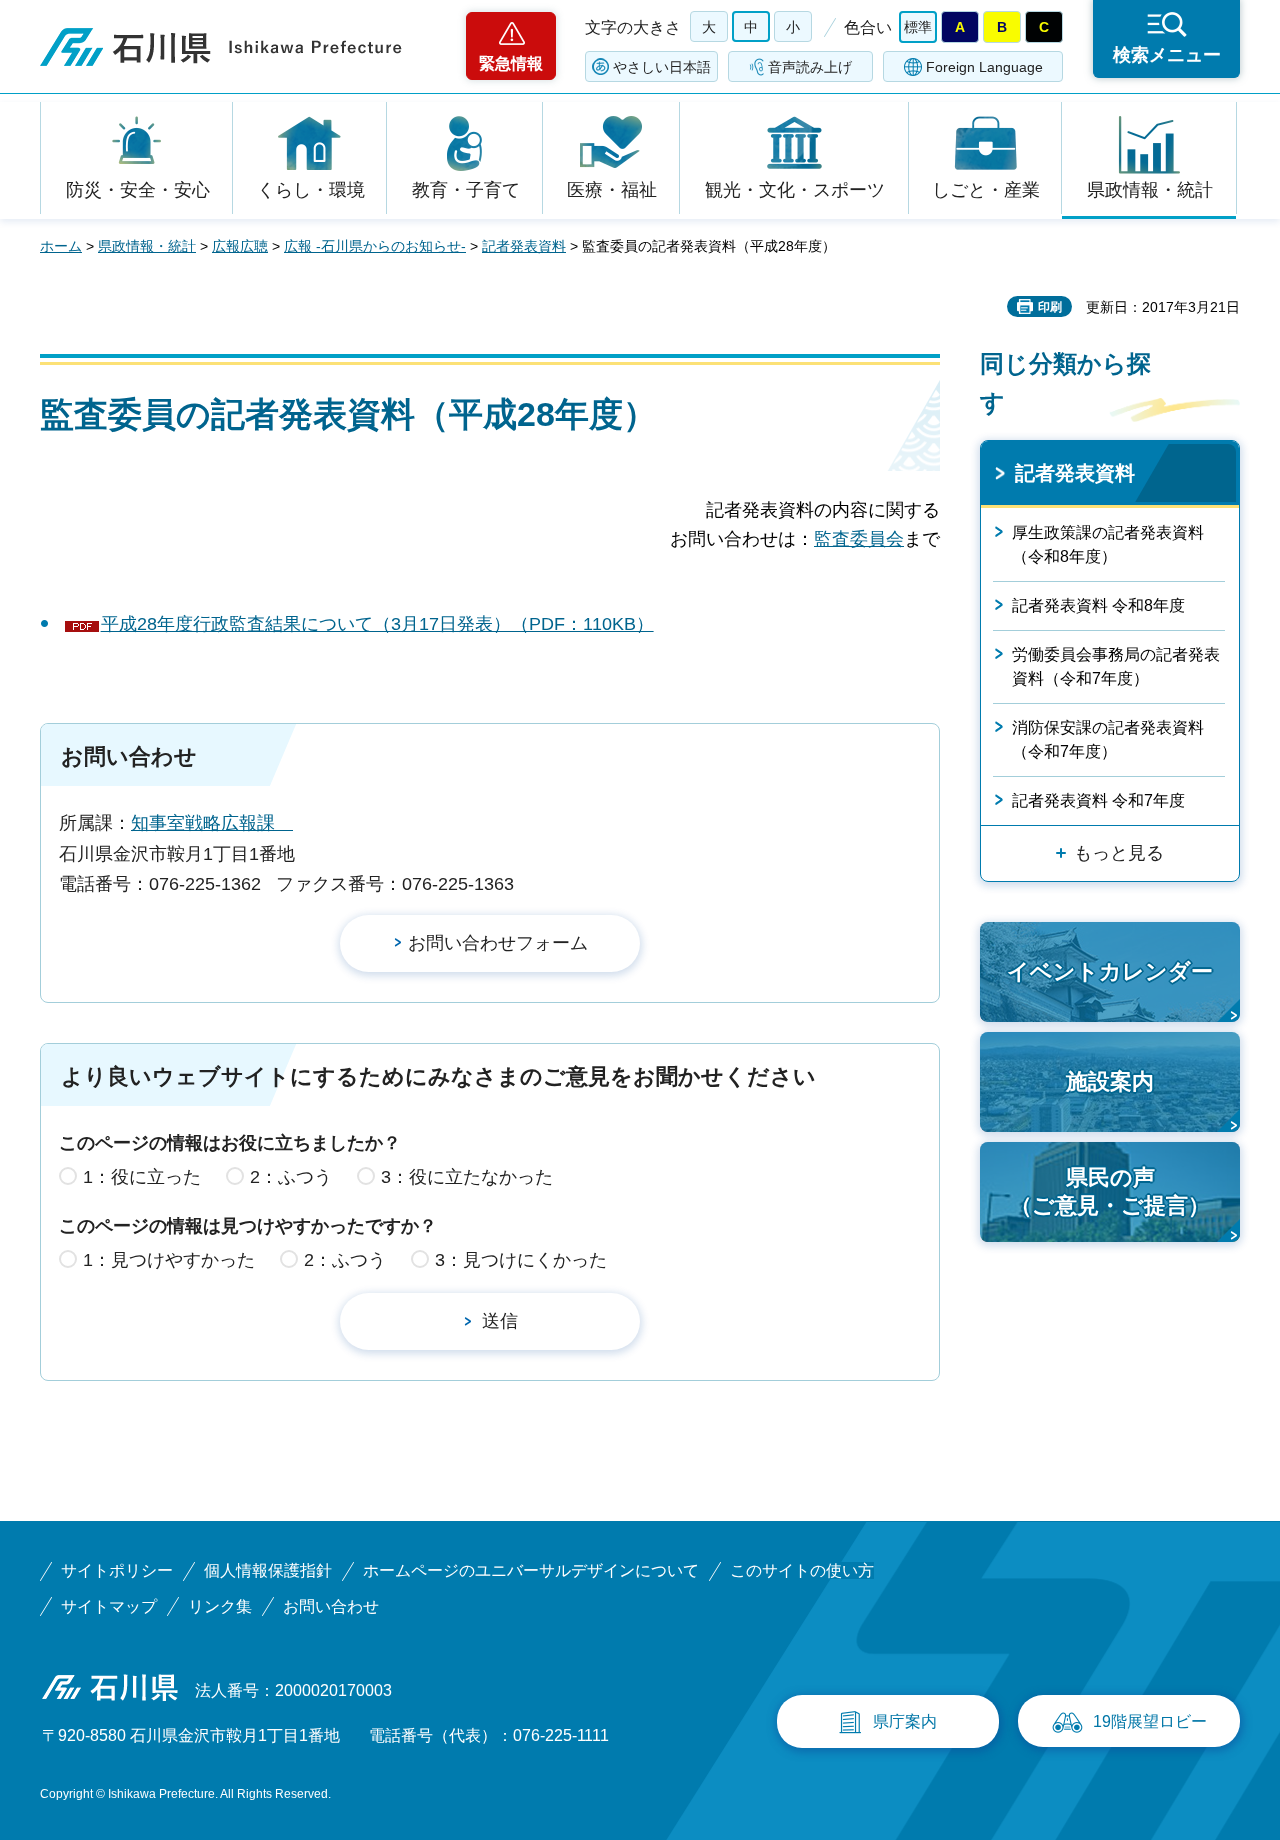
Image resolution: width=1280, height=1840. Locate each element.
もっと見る (1119, 853)
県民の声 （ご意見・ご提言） (1110, 1192)
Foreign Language (984, 67)
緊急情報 (511, 63)
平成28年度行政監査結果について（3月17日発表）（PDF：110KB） (377, 624)
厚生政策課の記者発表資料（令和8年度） (1108, 544)
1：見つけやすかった (169, 1260)
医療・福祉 (612, 190)
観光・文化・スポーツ (795, 190)
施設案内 (1110, 1081)
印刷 (1050, 307)
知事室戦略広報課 (212, 823)
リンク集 (220, 1606)
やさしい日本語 (662, 67)
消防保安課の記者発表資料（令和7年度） (1108, 739)
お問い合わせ (331, 1606)
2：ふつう (291, 1177)
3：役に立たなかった (467, 1177)
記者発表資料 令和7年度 (1098, 800)
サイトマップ (109, 1606)
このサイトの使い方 (802, 1570)
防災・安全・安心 (138, 190)
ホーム (61, 246)
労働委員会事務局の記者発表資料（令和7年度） (1116, 666)
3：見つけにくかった (521, 1260)
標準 (918, 27)
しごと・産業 (986, 190)
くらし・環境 (311, 190)
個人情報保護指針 (268, 1570)
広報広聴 (240, 246)
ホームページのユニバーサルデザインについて (531, 1570)
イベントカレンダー (1110, 971)
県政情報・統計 (1150, 190)
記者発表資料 (524, 246)
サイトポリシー (117, 1570)
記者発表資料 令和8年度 (1098, 605)
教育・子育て (466, 190)
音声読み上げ (810, 67)
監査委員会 (859, 539)
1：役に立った (142, 1177)
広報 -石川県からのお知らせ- (375, 246)
